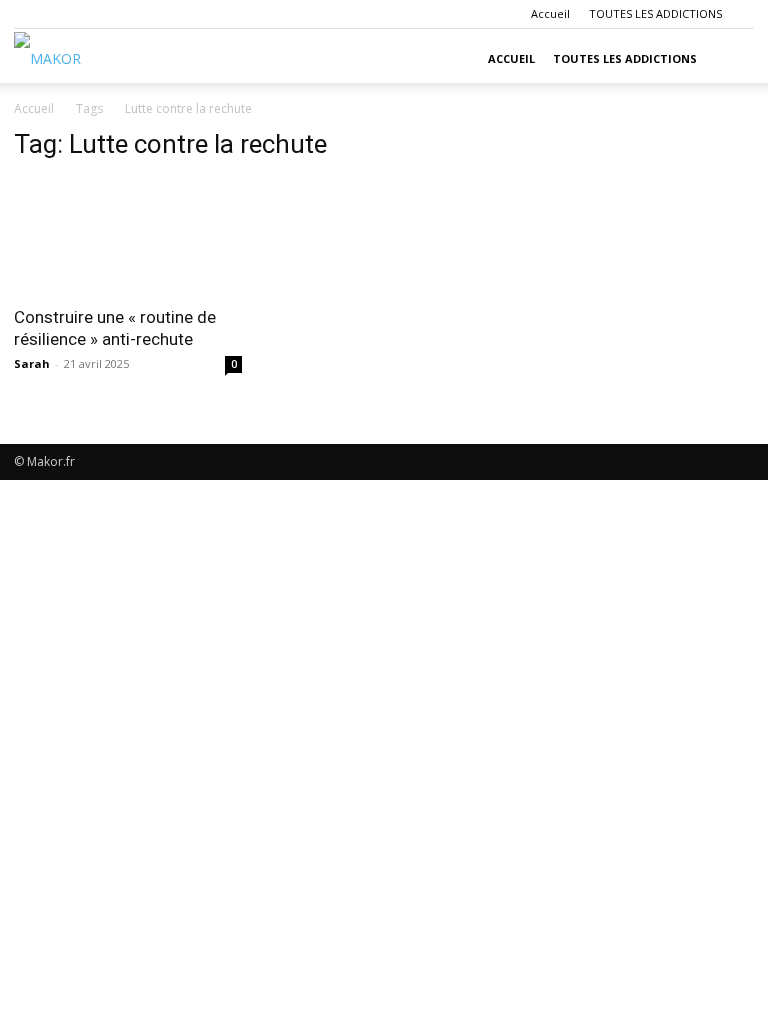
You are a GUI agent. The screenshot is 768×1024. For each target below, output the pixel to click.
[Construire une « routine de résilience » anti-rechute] (128, 236)
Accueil (550, 13)
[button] (730, 59)
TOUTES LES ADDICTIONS (655, 13)
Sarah (32, 363)
